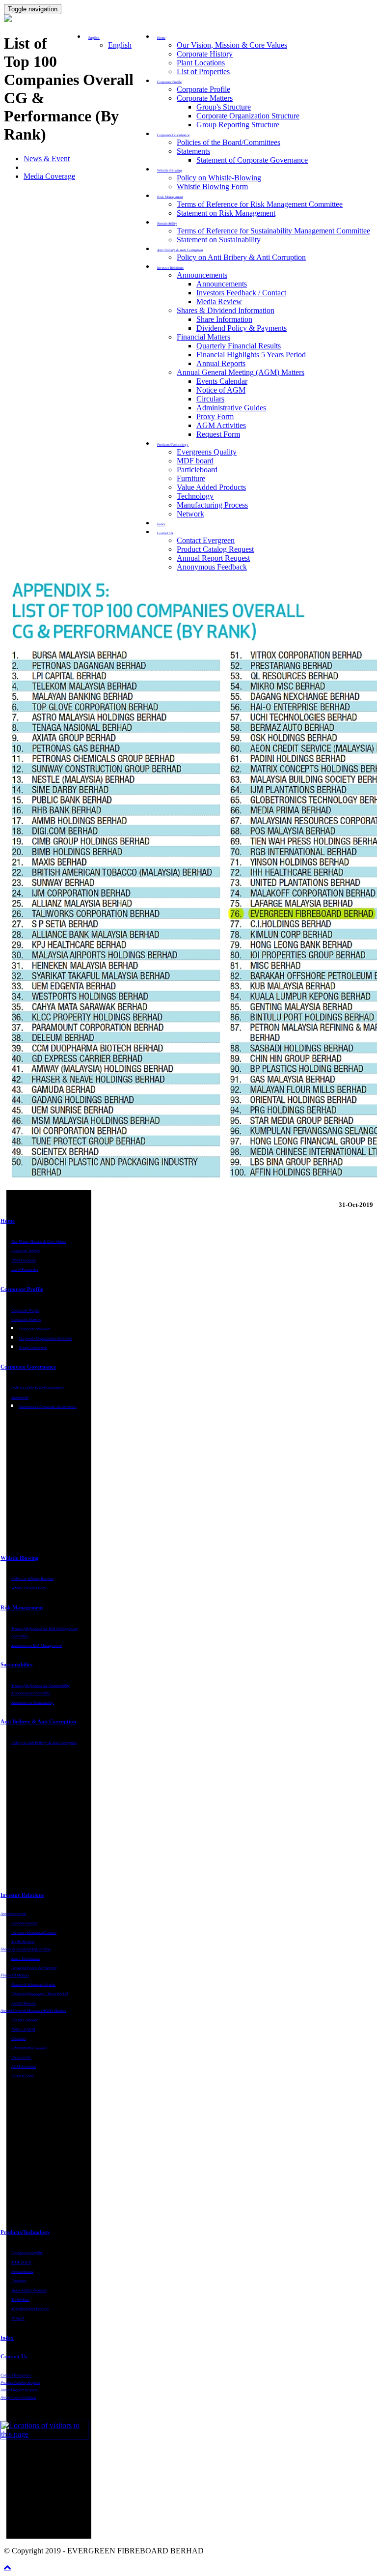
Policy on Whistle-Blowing (219, 178)
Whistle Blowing (20, 1558)
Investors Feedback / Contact (241, 293)
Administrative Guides (231, 408)
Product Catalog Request (215, 549)
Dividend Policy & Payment (34, 1968)
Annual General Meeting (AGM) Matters (241, 372)
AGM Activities (221, 425)
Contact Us (14, 2356)
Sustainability (17, 1664)
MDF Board (21, 2262)
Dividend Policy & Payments (242, 328)
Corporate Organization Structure (248, 116)
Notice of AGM (221, 390)
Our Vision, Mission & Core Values (232, 45)
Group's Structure (224, 107)
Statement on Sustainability (219, 240)
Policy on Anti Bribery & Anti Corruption (241, 257)
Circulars (210, 399)
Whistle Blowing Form (212, 186)
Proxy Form (215, 416)
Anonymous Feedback (212, 567)
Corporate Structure (35, 1329)
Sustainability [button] (167, 224)
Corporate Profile (203, 89)
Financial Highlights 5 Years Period (251, 355)
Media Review (219, 301)
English (120, 45)
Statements (193, 151)
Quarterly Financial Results (239, 346)
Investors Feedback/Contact (34, 1932)
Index (161, 524)
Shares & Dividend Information (226, 310)
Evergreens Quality (207, 452)
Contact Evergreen (206, 540)
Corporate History (205, 54)
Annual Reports (221, 363)
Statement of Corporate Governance (252, 160)
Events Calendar (222, 381)
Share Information (224, 319)
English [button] (94, 38)
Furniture (191, 478)
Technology (195, 496)
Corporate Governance (28, 1367)
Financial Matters (203, 337)
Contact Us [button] (165, 533)
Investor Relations (22, 1895)
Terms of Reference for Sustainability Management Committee (273, 231)
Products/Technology (25, 2232)
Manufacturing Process (212, 505)
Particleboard (197, 470)
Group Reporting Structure (238, 125)
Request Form (218, 434)
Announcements (202, 275)
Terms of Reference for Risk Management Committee (260, 204)
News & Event (47, 158)
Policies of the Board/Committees (229, 142)
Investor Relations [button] (170, 268)
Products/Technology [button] (173, 445)
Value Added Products (211, 487)
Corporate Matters (205, 98)
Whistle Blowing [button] (170, 171)
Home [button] (161, 38)
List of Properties (203, 72)
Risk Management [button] (170, 197)
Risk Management (22, 1607)
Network (190, 514)
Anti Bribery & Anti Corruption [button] (180, 250)
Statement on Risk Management (226, 213)
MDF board (195, 461)
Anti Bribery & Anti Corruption (38, 1721)
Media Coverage (49, 176)
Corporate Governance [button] (173, 135)
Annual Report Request (213, 558)
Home (8, 1221)
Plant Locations (201, 63)
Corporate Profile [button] (169, 82)
